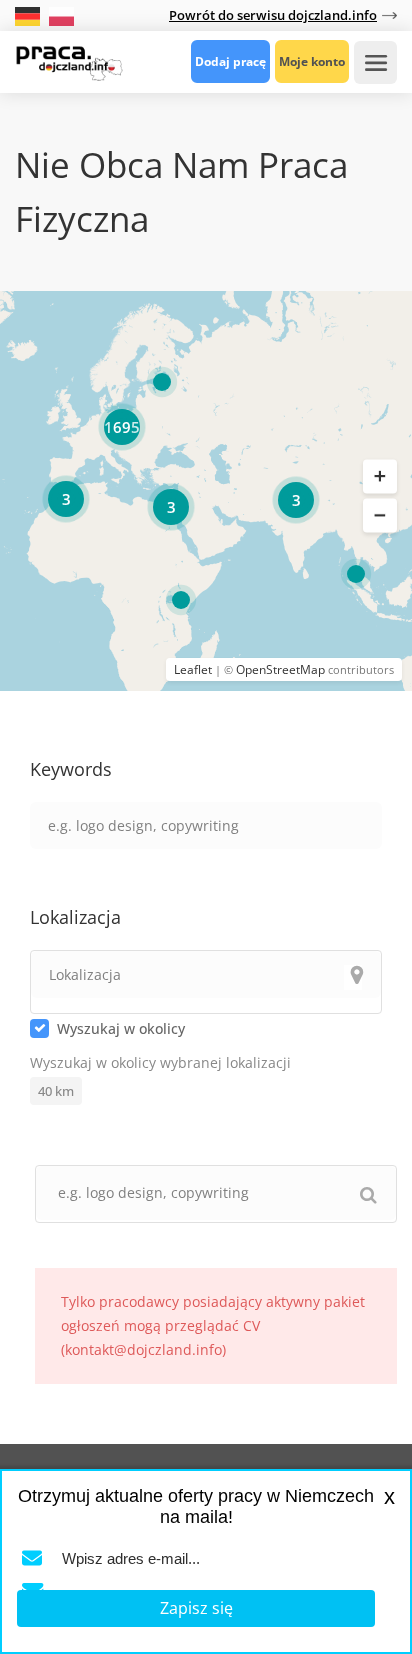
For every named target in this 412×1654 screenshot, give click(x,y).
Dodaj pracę (230, 61)
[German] (29, 14)
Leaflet (193, 669)
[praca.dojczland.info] (69, 61)
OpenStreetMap (280, 669)
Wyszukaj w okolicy (121, 1028)
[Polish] (61, 14)
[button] (380, 476)
